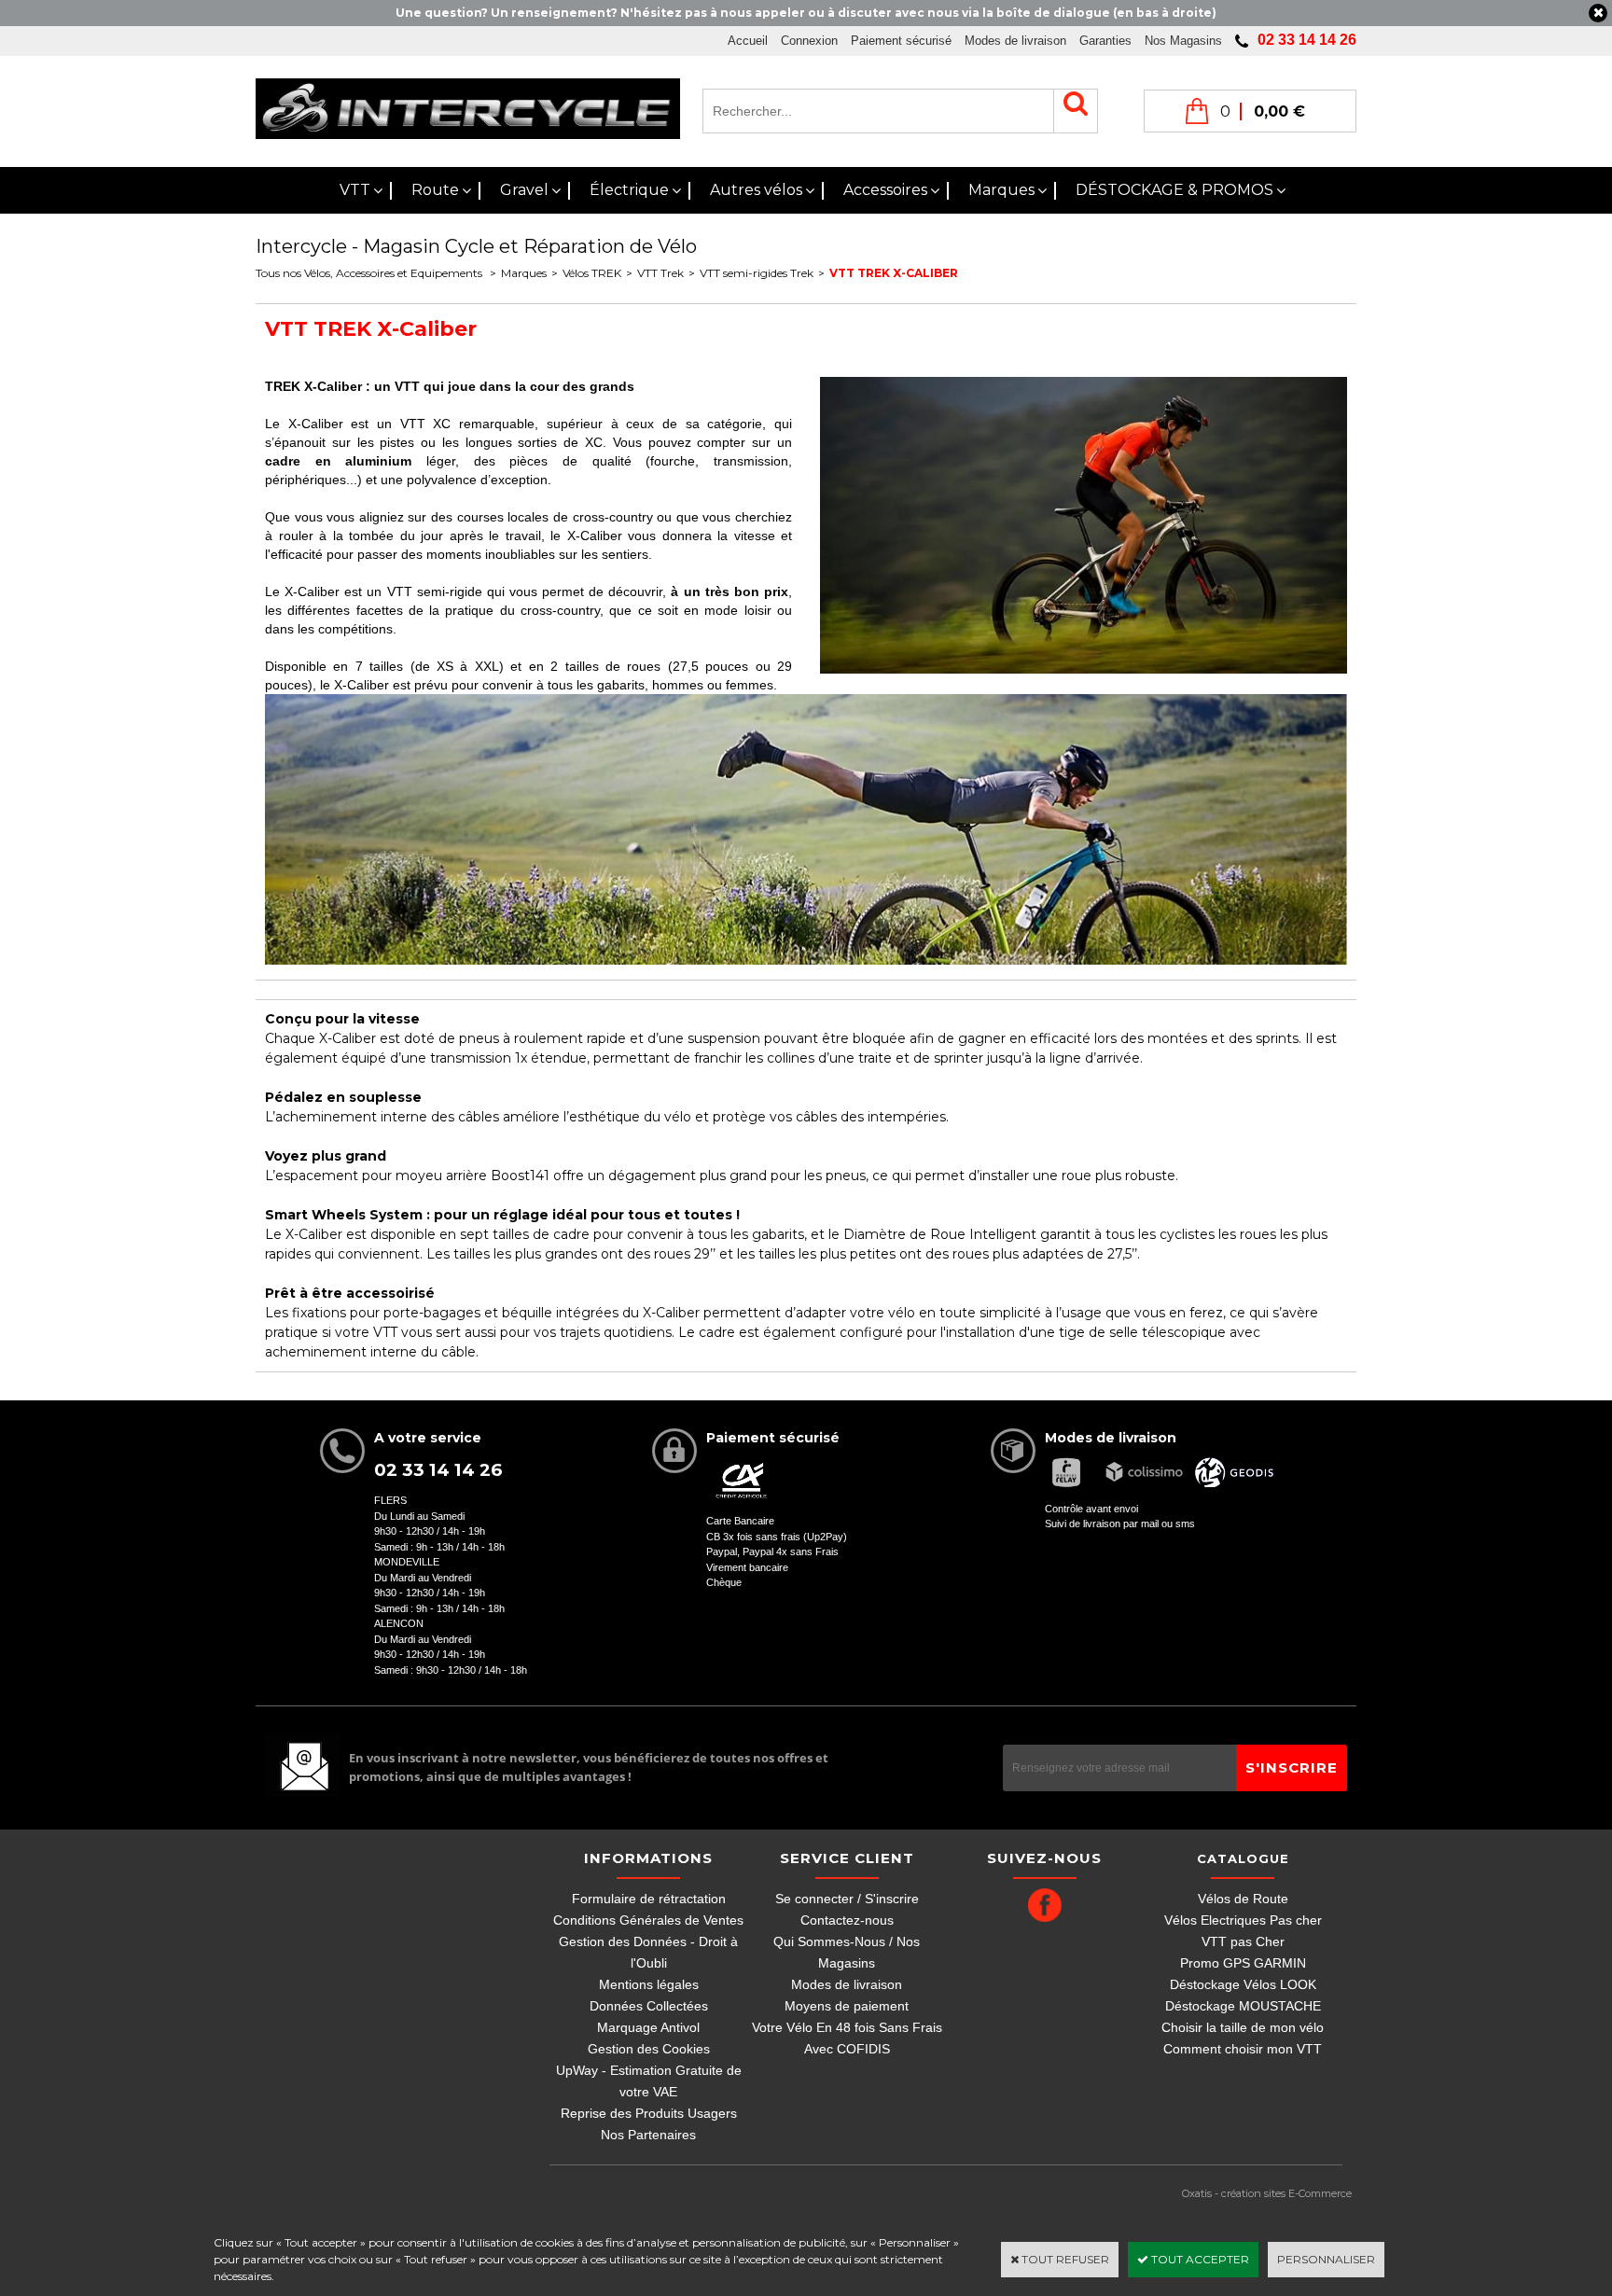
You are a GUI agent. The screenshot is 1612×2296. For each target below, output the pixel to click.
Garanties (1105, 41)
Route (435, 190)
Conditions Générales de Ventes (648, 1920)
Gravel (524, 190)
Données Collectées (649, 2006)
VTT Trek (660, 273)
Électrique (629, 190)
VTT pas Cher (1243, 1941)
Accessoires (885, 190)
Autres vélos (756, 190)
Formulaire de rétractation (649, 1899)
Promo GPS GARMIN (1243, 1963)
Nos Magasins (1183, 41)
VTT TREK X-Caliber (894, 273)
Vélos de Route (1243, 1899)
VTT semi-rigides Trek (757, 273)
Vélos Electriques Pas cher (1243, 1920)
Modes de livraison (1015, 41)
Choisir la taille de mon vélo (1243, 2027)
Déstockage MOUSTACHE (1243, 2006)
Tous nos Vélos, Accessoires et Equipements (370, 273)
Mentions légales (649, 1984)
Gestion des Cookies (649, 2049)
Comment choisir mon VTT (1243, 2049)
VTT (355, 190)
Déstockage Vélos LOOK (1243, 1984)
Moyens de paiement (847, 2006)
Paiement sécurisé (901, 41)
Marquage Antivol (648, 2027)
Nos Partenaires (648, 2135)
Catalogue (1243, 1858)
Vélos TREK (592, 273)
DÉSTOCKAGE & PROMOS (1174, 190)
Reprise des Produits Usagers (649, 2113)
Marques (1001, 190)
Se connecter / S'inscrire (847, 1899)
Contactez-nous (847, 1920)
